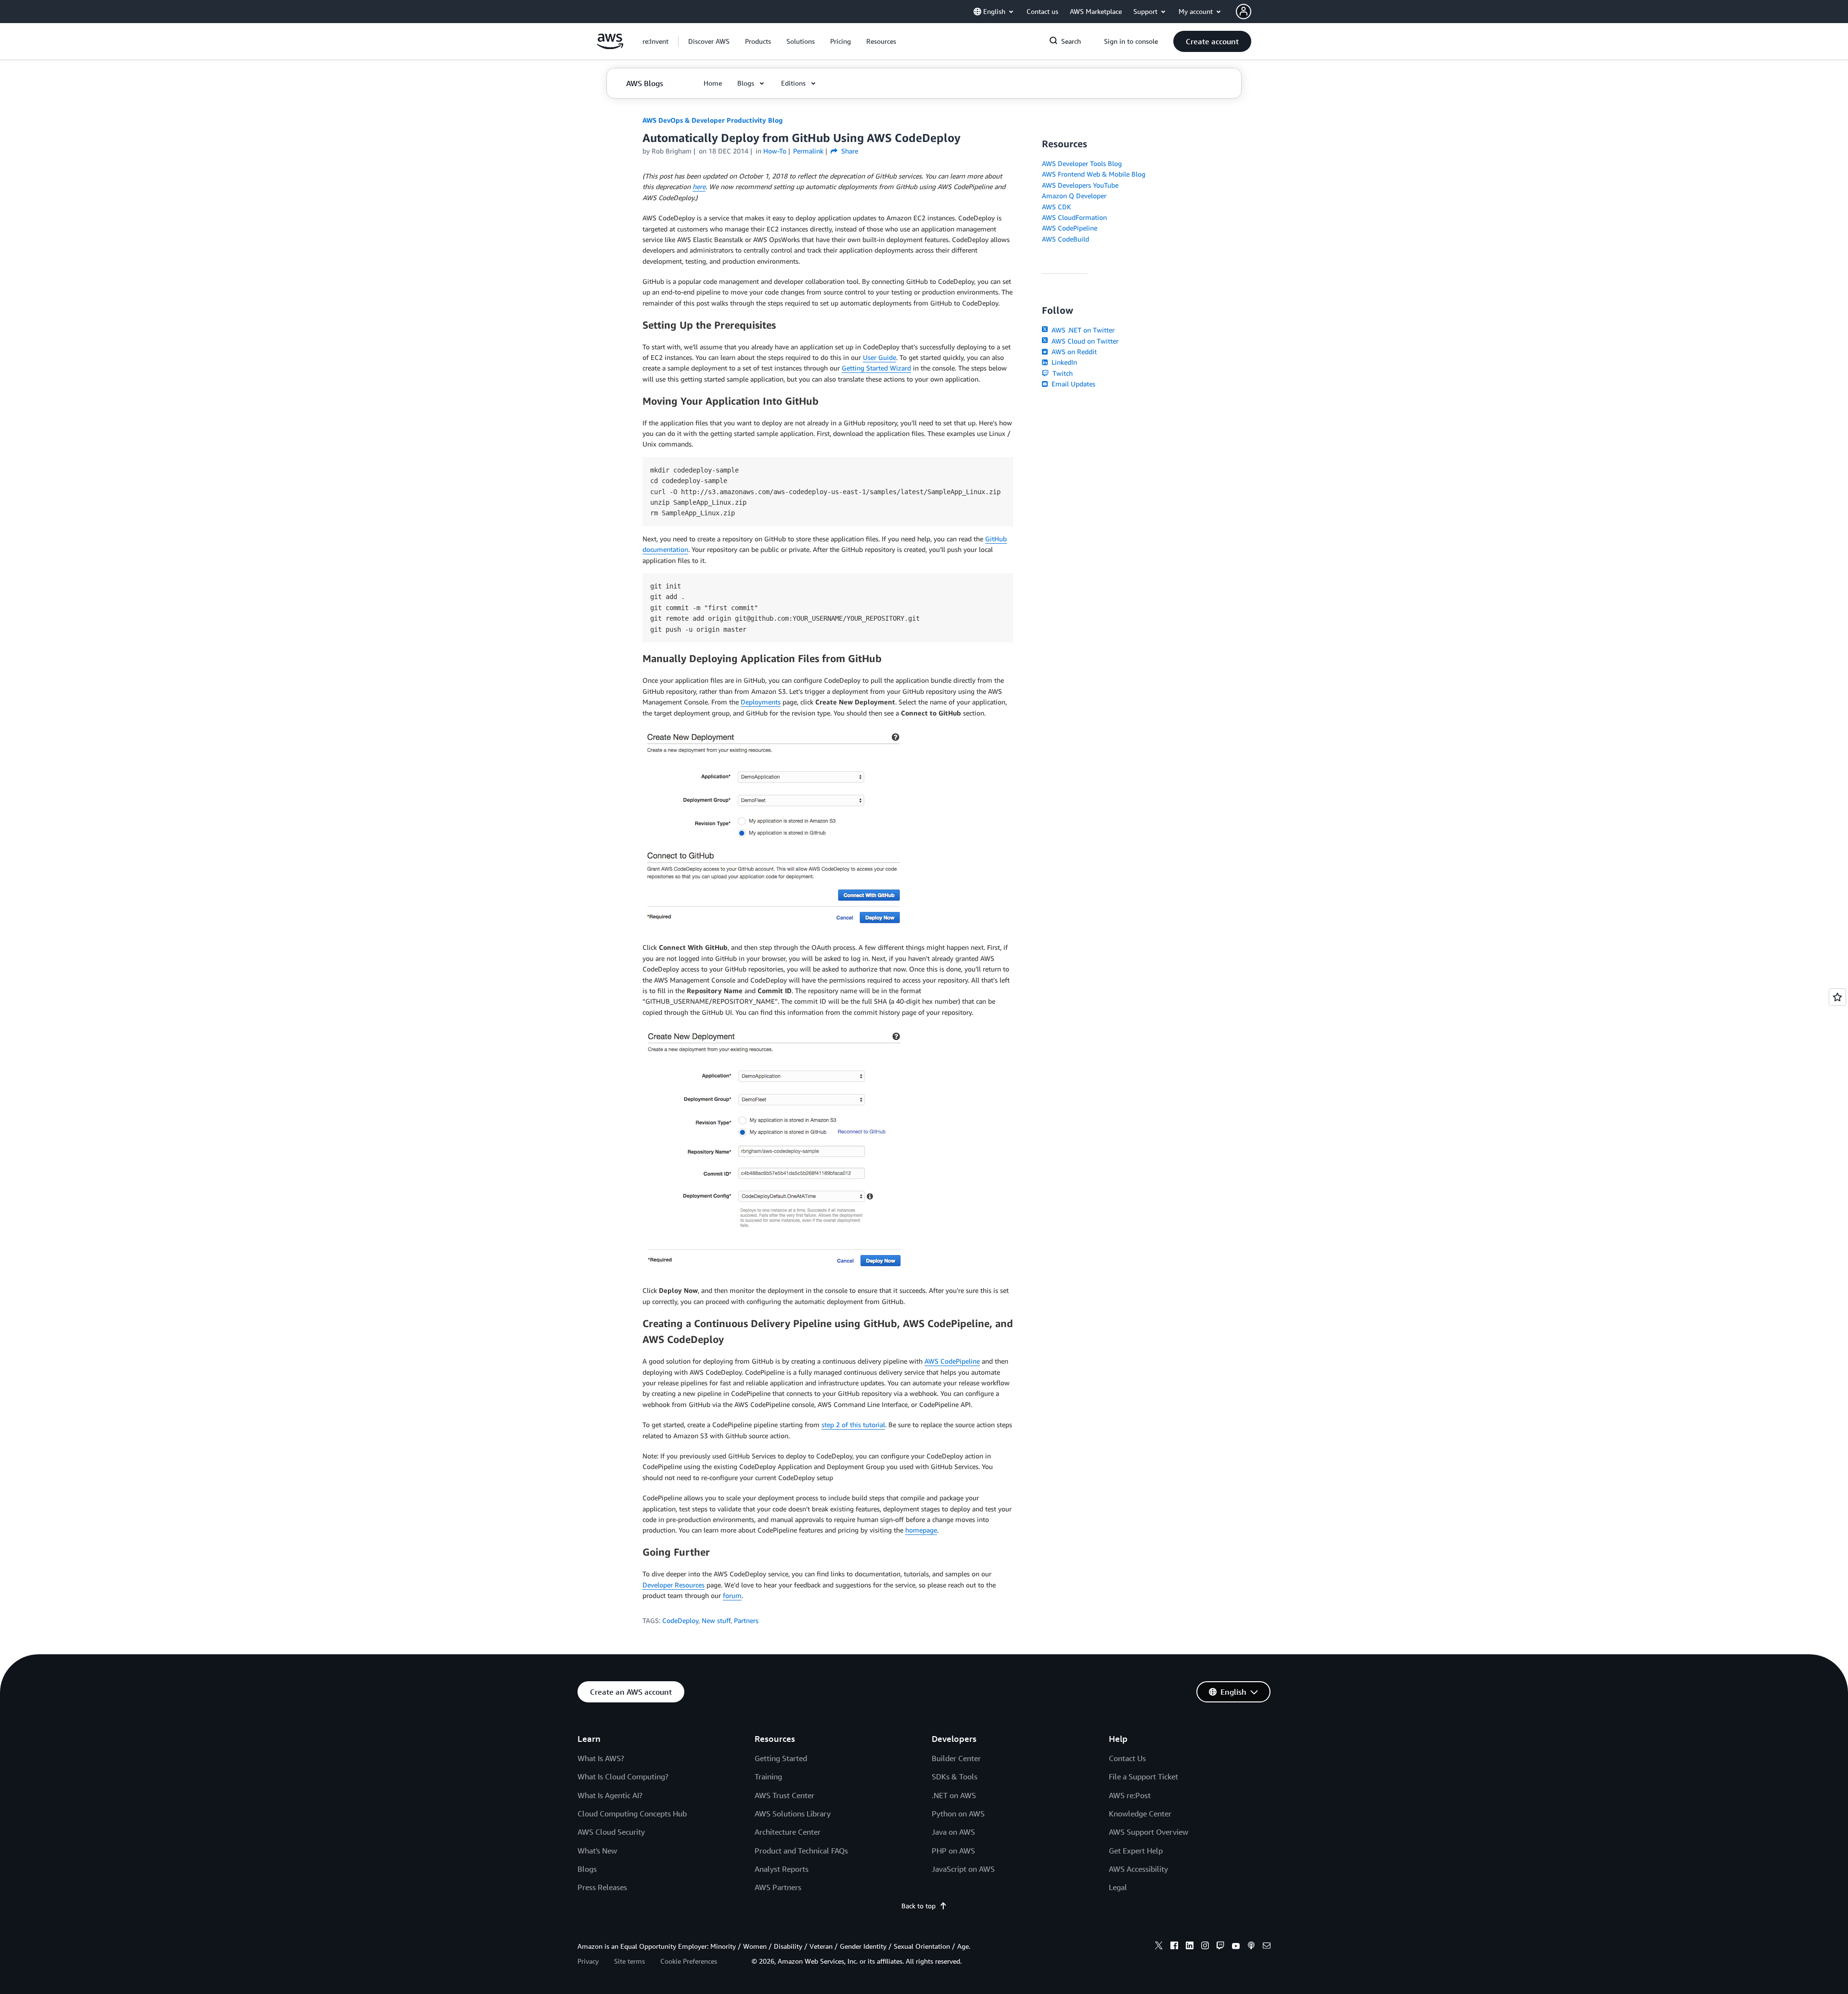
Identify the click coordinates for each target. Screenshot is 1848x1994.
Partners (746, 1620)
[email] (1267, 1947)
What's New (597, 1851)
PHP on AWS (953, 1851)
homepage (921, 1530)
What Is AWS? (601, 1758)
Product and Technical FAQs (801, 1851)
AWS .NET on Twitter (1082, 330)
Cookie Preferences (689, 1961)
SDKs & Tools (955, 1777)
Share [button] (849, 151)
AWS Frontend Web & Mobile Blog (1094, 174)
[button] (709, 41)
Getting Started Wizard (876, 368)
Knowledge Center (1140, 1814)
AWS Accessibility (1138, 1869)
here (699, 186)
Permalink (808, 151)
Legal (1118, 1887)
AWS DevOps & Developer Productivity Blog (712, 120)
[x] (1159, 1947)
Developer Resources (674, 1585)
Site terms (629, 1961)
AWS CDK (1057, 207)
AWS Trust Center (784, 1795)
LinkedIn (1063, 362)
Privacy (588, 1961)
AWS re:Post (1130, 1795)
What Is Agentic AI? (610, 1795)
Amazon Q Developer (1074, 196)
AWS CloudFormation (1074, 217)
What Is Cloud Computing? (623, 1777)
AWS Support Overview (1149, 1832)
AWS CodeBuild (1065, 239)
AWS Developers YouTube (1080, 185)
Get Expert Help (1136, 1851)
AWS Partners (778, 1887)
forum (732, 1595)
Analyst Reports (782, 1869)
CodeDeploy (680, 1620)
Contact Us (1127, 1758)
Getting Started (781, 1758)
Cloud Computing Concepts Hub (632, 1814)
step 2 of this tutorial (853, 1425)
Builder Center (956, 1758)
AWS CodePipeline (952, 1361)
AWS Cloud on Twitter (1084, 341)
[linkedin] (1190, 1947)
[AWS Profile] (1244, 12)
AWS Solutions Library (793, 1814)
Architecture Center (788, 1832)
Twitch (1062, 373)
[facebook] (1174, 1947)
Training (768, 1777)
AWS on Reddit (1073, 352)
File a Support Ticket (1143, 1777)
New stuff (716, 1620)
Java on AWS (953, 1832)
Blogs (587, 1869)
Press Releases (602, 1887)
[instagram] (1205, 1947)
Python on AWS (958, 1814)
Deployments (761, 702)
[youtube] (1236, 1947)
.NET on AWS (954, 1795)
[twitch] (1220, 1947)
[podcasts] (1251, 1947)
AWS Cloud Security (611, 1832)
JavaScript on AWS (963, 1869)
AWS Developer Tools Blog (1082, 163)
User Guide (879, 357)
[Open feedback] (1837, 997)
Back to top (918, 1906)
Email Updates (1072, 384)
